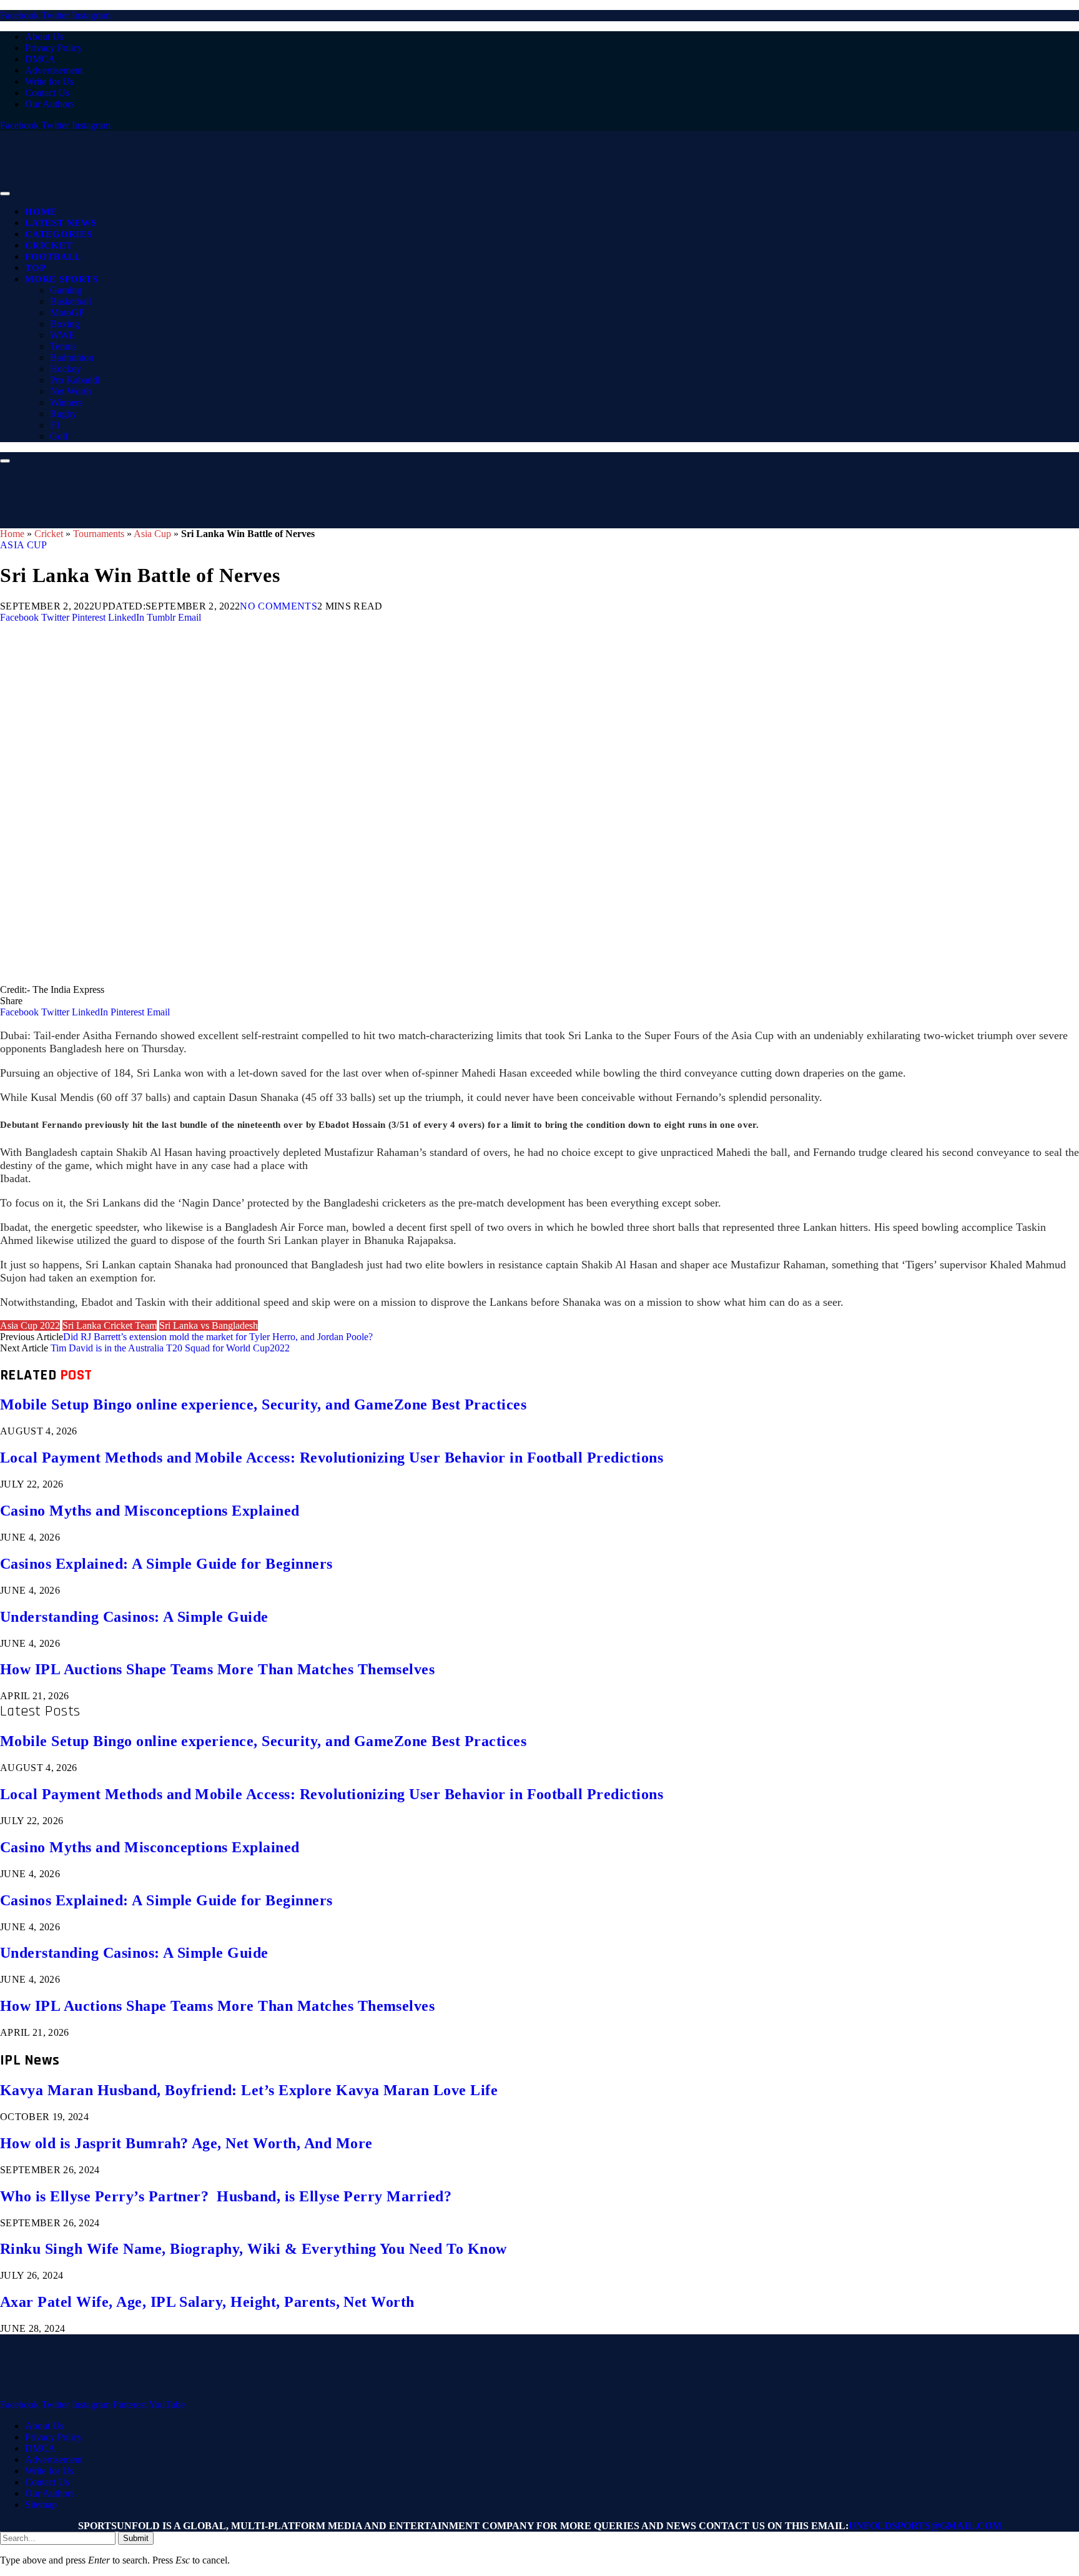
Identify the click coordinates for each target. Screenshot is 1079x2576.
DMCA (40, 59)
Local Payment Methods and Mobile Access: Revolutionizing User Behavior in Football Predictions (332, 1458)
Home (41, 212)
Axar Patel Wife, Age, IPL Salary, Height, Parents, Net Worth (207, 2302)
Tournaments (99, 534)
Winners (66, 402)
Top (35, 268)
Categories (59, 234)
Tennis (63, 346)
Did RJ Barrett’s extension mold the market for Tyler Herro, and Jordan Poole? (218, 1337)
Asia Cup (152, 534)
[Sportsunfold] (325, 190)
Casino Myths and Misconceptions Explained (150, 1511)
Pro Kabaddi (75, 380)
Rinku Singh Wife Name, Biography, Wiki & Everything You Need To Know (254, 2249)
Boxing (65, 324)
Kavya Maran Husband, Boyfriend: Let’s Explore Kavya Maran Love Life (249, 2090)
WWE (62, 335)
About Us (44, 37)
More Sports (61, 279)
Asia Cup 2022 (30, 1325)
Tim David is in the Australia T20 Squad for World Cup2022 (171, 1348)
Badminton (72, 358)
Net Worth (71, 391)
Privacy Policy (54, 48)
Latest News (61, 223)
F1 (55, 425)
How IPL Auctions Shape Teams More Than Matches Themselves (217, 1669)
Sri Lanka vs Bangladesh (209, 1325)
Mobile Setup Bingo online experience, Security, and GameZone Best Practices (263, 1404)
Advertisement (54, 70)
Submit (136, 2538)
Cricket (49, 245)
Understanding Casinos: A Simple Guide (134, 1617)
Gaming (66, 290)
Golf (59, 436)
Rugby (63, 414)
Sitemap (41, 2504)
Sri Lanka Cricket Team (110, 1325)
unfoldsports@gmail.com (925, 2526)
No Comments (278, 606)
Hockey (66, 369)
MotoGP (67, 313)
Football (53, 257)
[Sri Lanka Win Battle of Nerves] (375, 978)
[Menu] (5, 194)
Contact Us (47, 93)
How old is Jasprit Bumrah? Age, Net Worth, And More (186, 2143)
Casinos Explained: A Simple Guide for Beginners (166, 1564)
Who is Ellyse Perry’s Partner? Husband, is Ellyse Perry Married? (226, 2196)
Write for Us (49, 81)
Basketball (71, 301)
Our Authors (50, 104)
